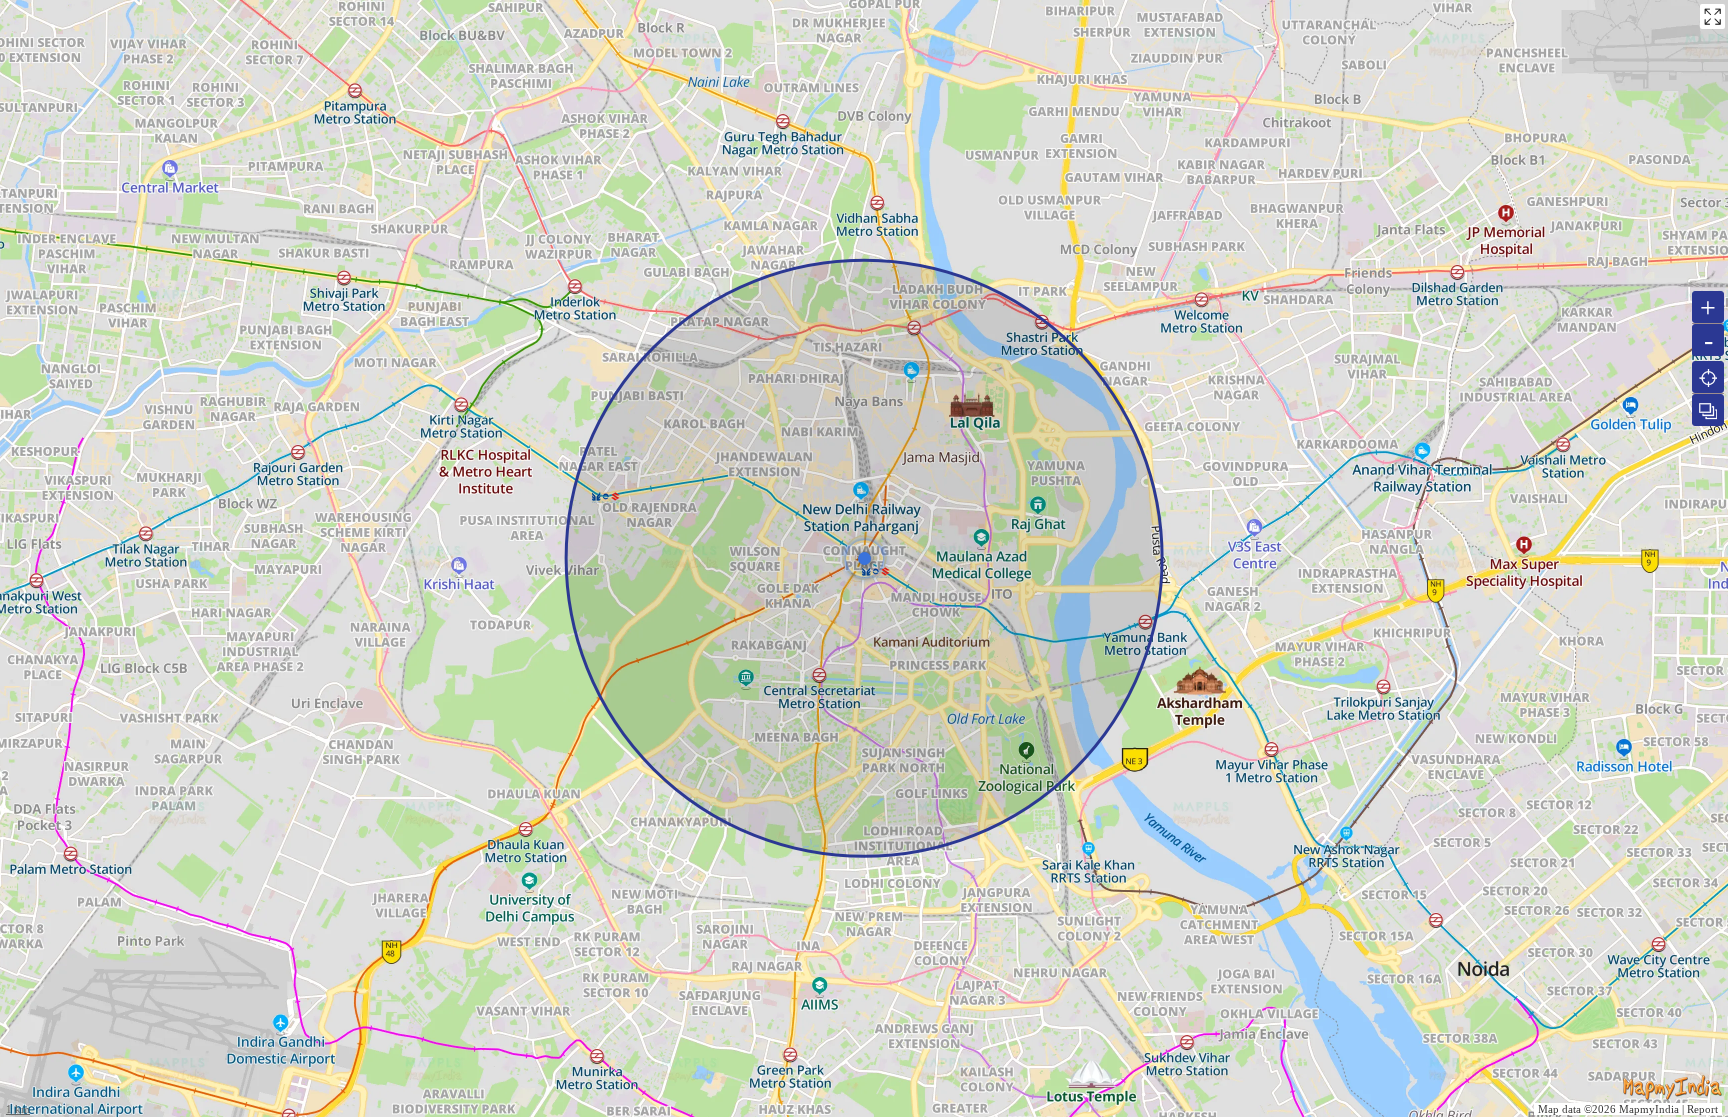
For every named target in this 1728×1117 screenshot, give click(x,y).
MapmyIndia (1649, 1109)
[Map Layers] (1708, 410)
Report (1702, 1109)
